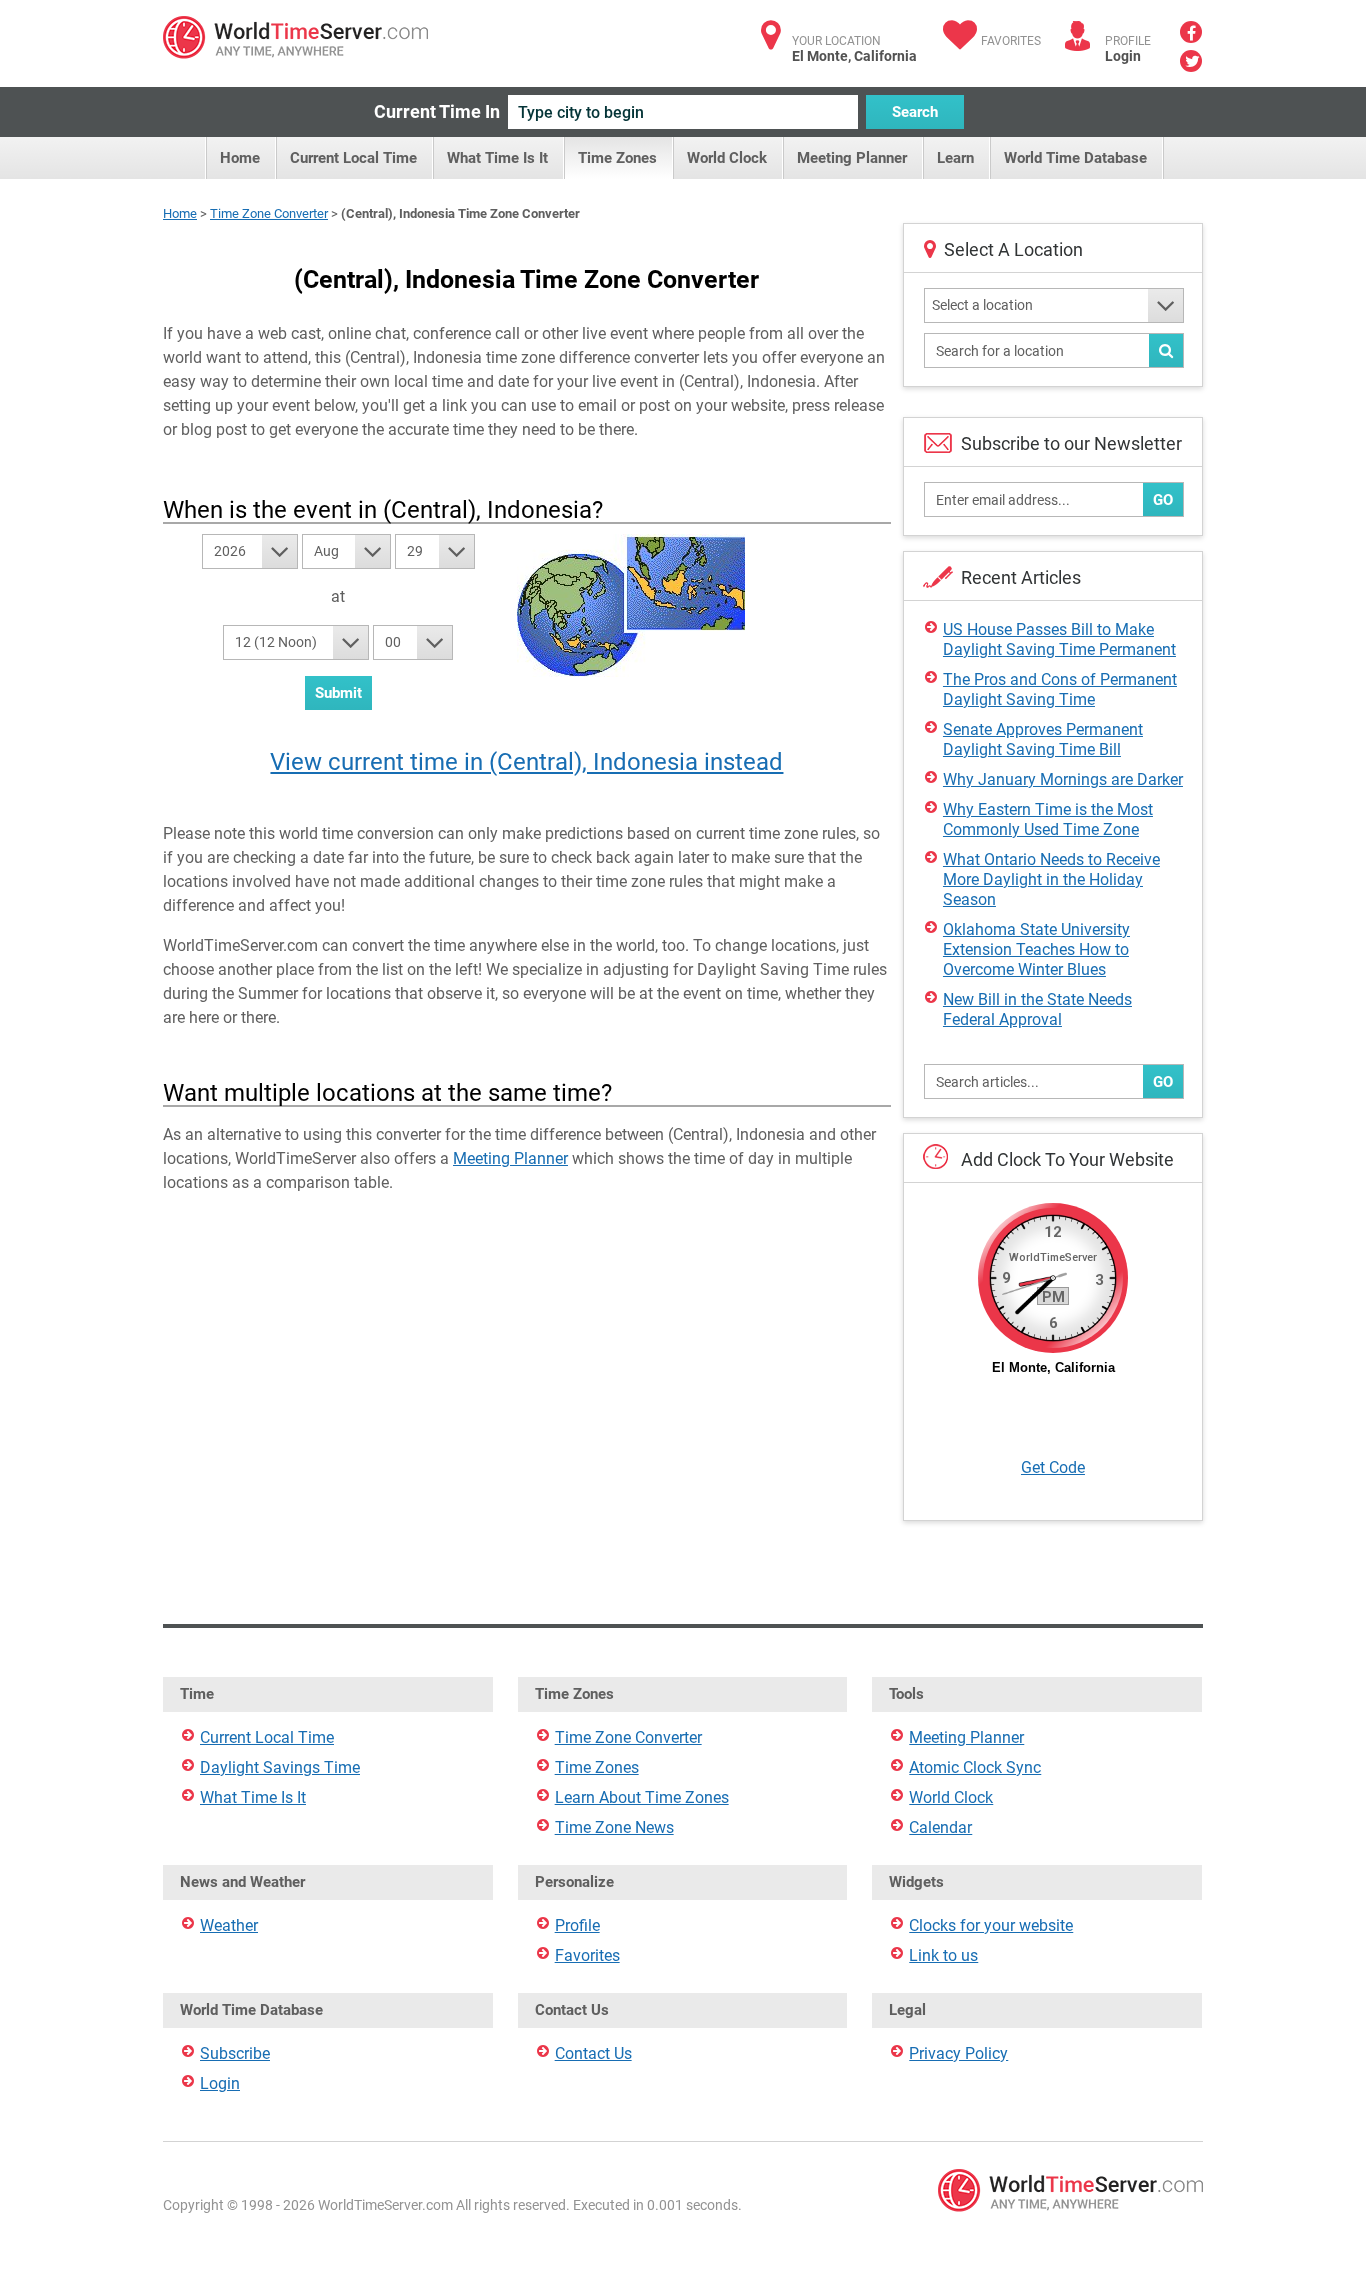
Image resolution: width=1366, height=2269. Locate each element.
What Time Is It (497, 158)
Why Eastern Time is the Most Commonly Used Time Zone (1048, 819)
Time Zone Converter (269, 213)
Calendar (940, 1827)
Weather (229, 1925)
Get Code (1053, 1467)
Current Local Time (353, 158)
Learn (955, 158)
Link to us (943, 1955)
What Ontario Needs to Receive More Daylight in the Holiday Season (1051, 879)
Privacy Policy (958, 2053)
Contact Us (593, 2053)
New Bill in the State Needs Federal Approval (1037, 1009)
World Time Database (1075, 158)
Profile (577, 1925)
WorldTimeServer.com (295, 37)
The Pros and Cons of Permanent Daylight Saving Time (1060, 689)
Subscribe (235, 2053)
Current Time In (437, 111)
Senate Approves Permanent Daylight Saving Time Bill (1043, 739)
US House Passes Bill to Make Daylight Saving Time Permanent (1059, 639)
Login (1123, 56)
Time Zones (617, 158)
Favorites (1011, 41)
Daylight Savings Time (280, 1767)
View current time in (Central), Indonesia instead (526, 762)
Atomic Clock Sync (975, 1767)
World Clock (727, 158)
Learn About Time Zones (642, 1797)
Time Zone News (614, 1827)
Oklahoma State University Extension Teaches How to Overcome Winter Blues (1036, 949)
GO (1163, 500)
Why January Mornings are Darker (1063, 779)
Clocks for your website (991, 1925)
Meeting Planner (852, 158)
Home (240, 158)
